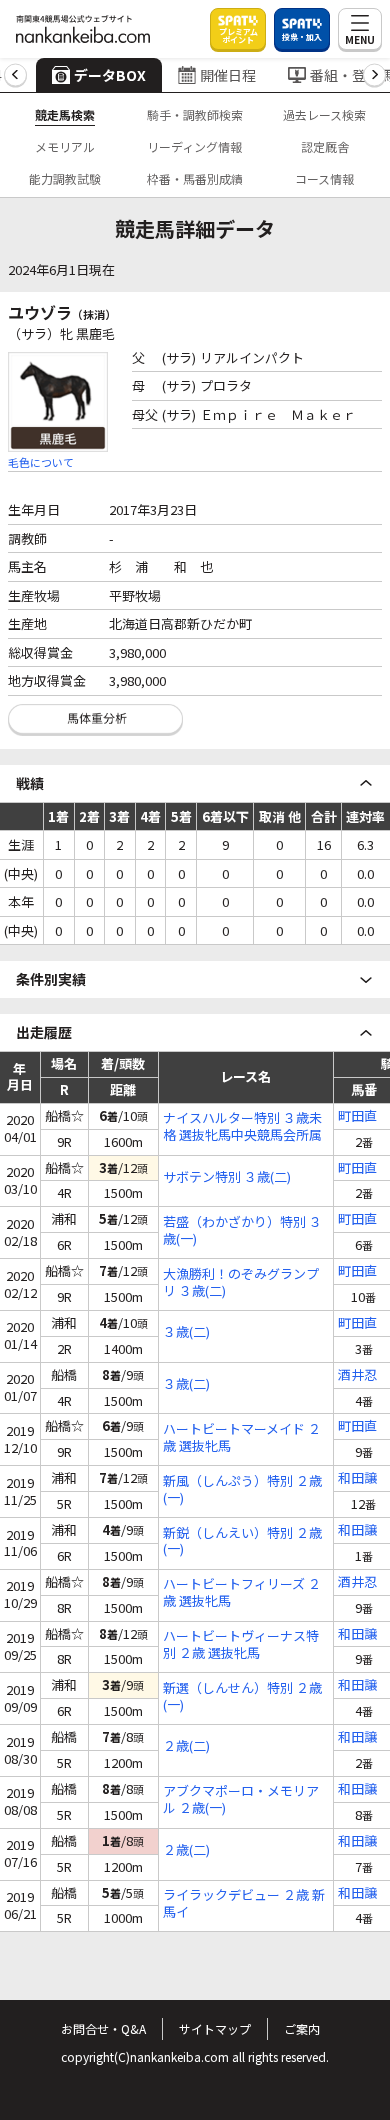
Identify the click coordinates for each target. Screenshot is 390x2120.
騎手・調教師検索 (195, 114)
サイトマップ (215, 2028)
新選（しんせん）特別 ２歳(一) (242, 1697)
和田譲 (357, 1478)
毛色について (41, 462)
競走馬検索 (65, 114)
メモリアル (65, 146)
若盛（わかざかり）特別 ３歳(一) (242, 1231)
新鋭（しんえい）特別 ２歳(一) (242, 1542)
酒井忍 (357, 1375)
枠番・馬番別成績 (195, 178)
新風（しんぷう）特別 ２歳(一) (242, 1490)
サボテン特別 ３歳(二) (227, 1177)
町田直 (357, 1116)
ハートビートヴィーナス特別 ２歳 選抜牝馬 (241, 1645)
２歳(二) (186, 1746)
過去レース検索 (324, 114)
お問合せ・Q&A (103, 2028)
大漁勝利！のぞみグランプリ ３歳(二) (241, 1283)
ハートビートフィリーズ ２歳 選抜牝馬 (242, 1593)
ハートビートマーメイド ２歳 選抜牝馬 (242, 1438)
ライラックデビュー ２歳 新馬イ (244, 1904)
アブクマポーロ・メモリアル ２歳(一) (241, 1800)
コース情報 (324, 178)
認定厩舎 (325, 146)
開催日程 (228, 75)
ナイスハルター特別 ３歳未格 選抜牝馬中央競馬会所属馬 (242, 1127)
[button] (15, 75)
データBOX (110, 75)
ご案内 (302, 2028)
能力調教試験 (65, 178)
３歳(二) (186, 1332)
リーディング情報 (194, 146)
